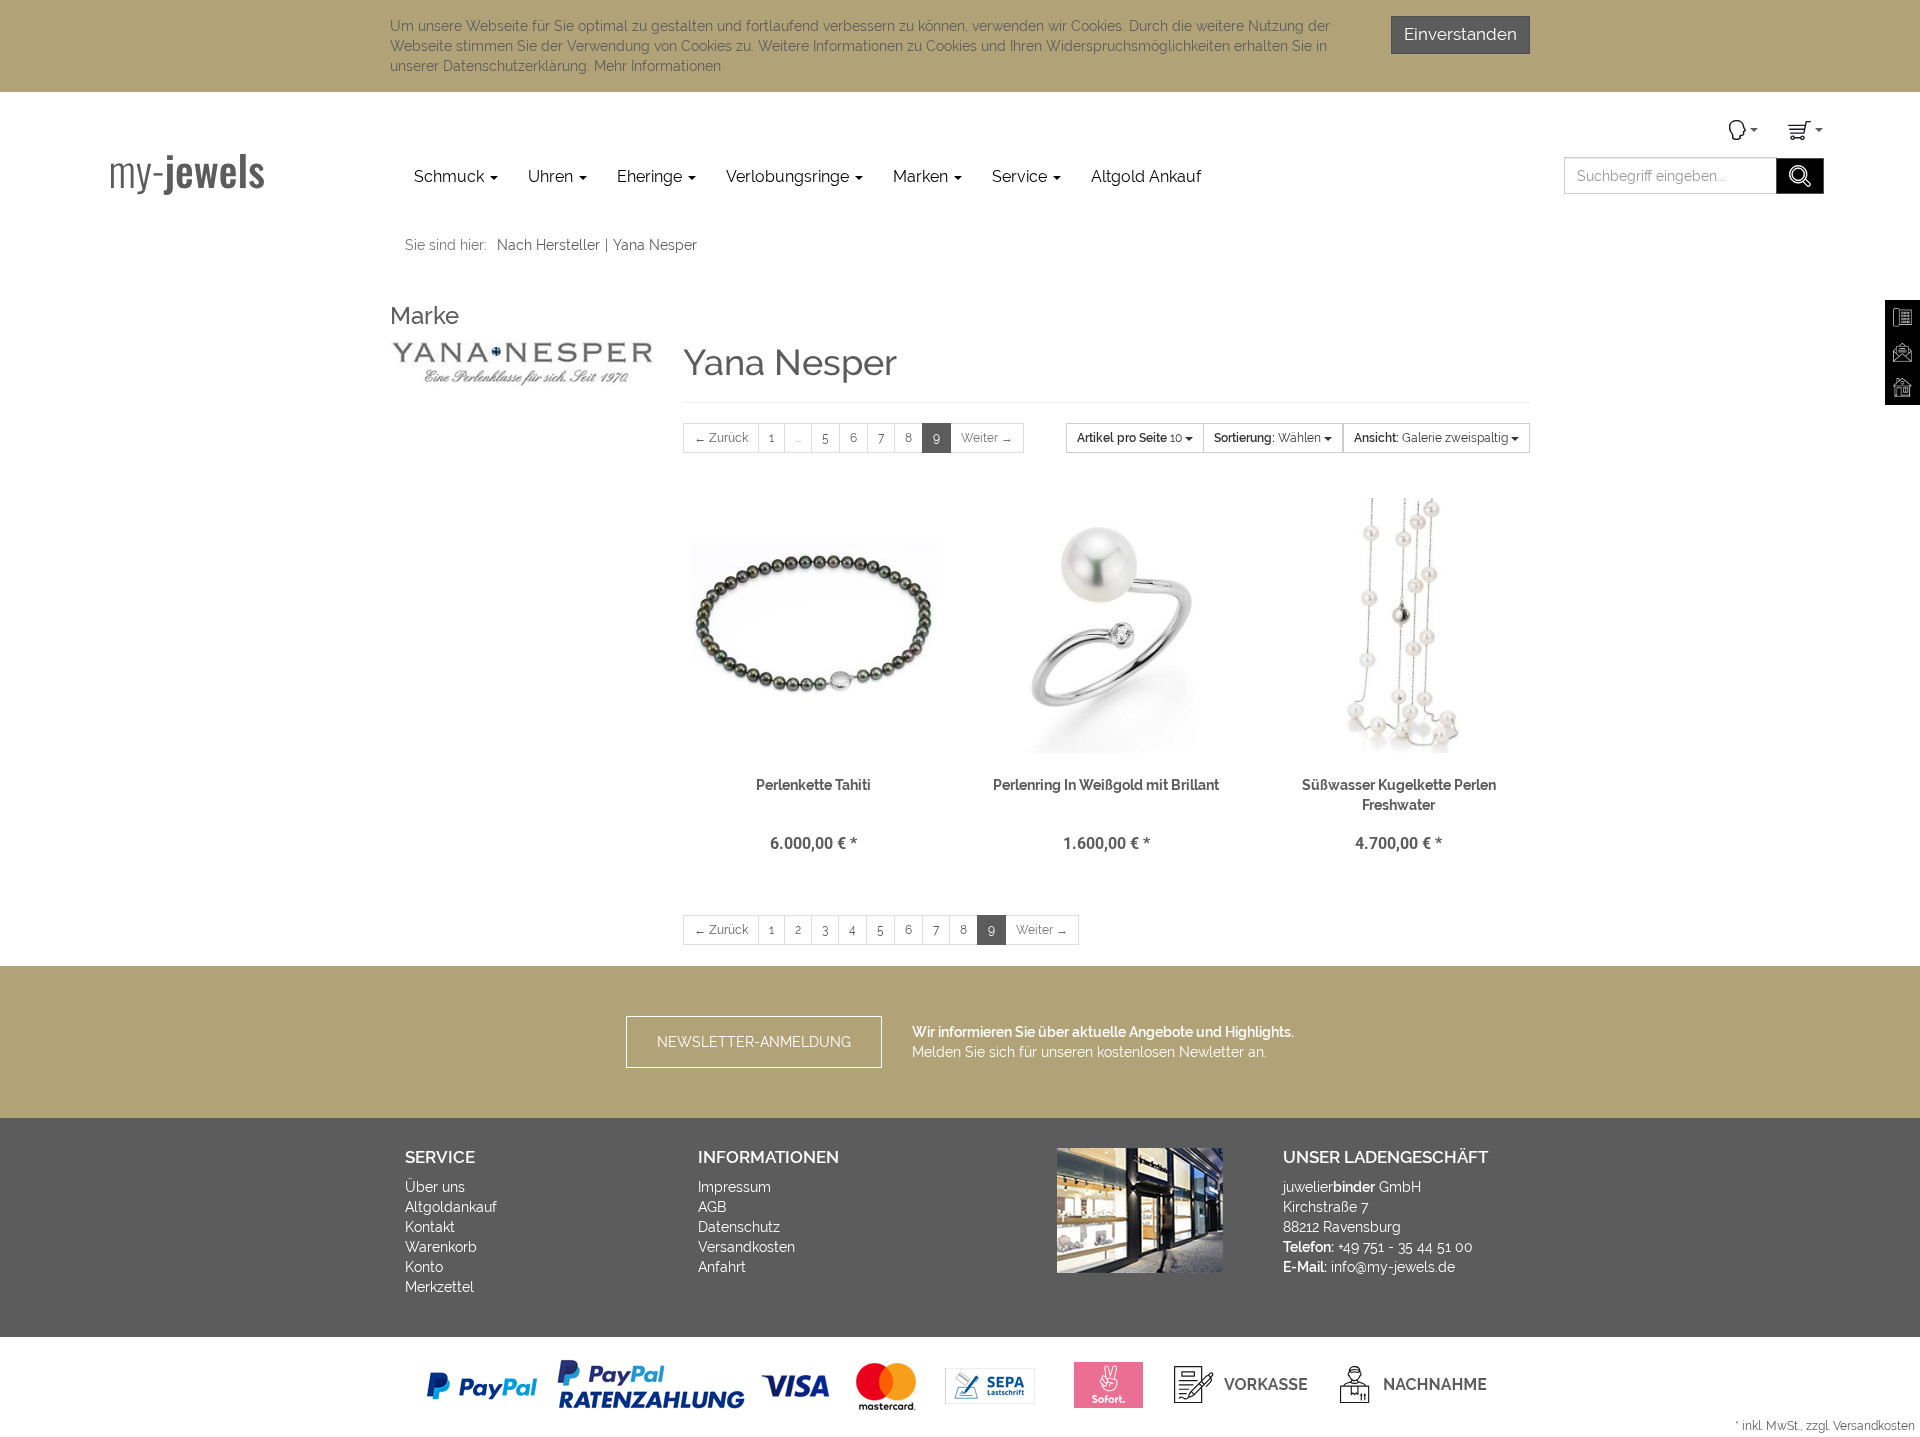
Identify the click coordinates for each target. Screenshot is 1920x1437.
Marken (922, 176)
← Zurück (721, 438)
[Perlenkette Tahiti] (814, 625)
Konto (424, 1267)
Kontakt (430, 1227)
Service (1021, 176)
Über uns (435, 1187)
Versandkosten (746, 1247)
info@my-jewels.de (1393, 1267)
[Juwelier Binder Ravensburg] (187, 174)
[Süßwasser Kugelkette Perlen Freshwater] (1398, 625)
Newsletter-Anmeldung (754, 1042)
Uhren (552, 176)
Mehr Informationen (657, 66)
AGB (712, 1207)
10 (1131, 438)
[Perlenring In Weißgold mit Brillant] (1106, 625)
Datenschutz (739, 1227)
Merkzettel (439, 1287)
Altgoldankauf (451, 1207)
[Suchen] (1800, 176)
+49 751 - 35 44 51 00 (1405, 1247)
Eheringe (651, 176)
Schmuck (451, 176)
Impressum (734, 1187)
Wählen (1269, 438)
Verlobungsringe (789, 176)
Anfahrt (722, 1267)
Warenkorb (441, 1247)
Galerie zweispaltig (1432, 438)
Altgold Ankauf (1146, 176)
